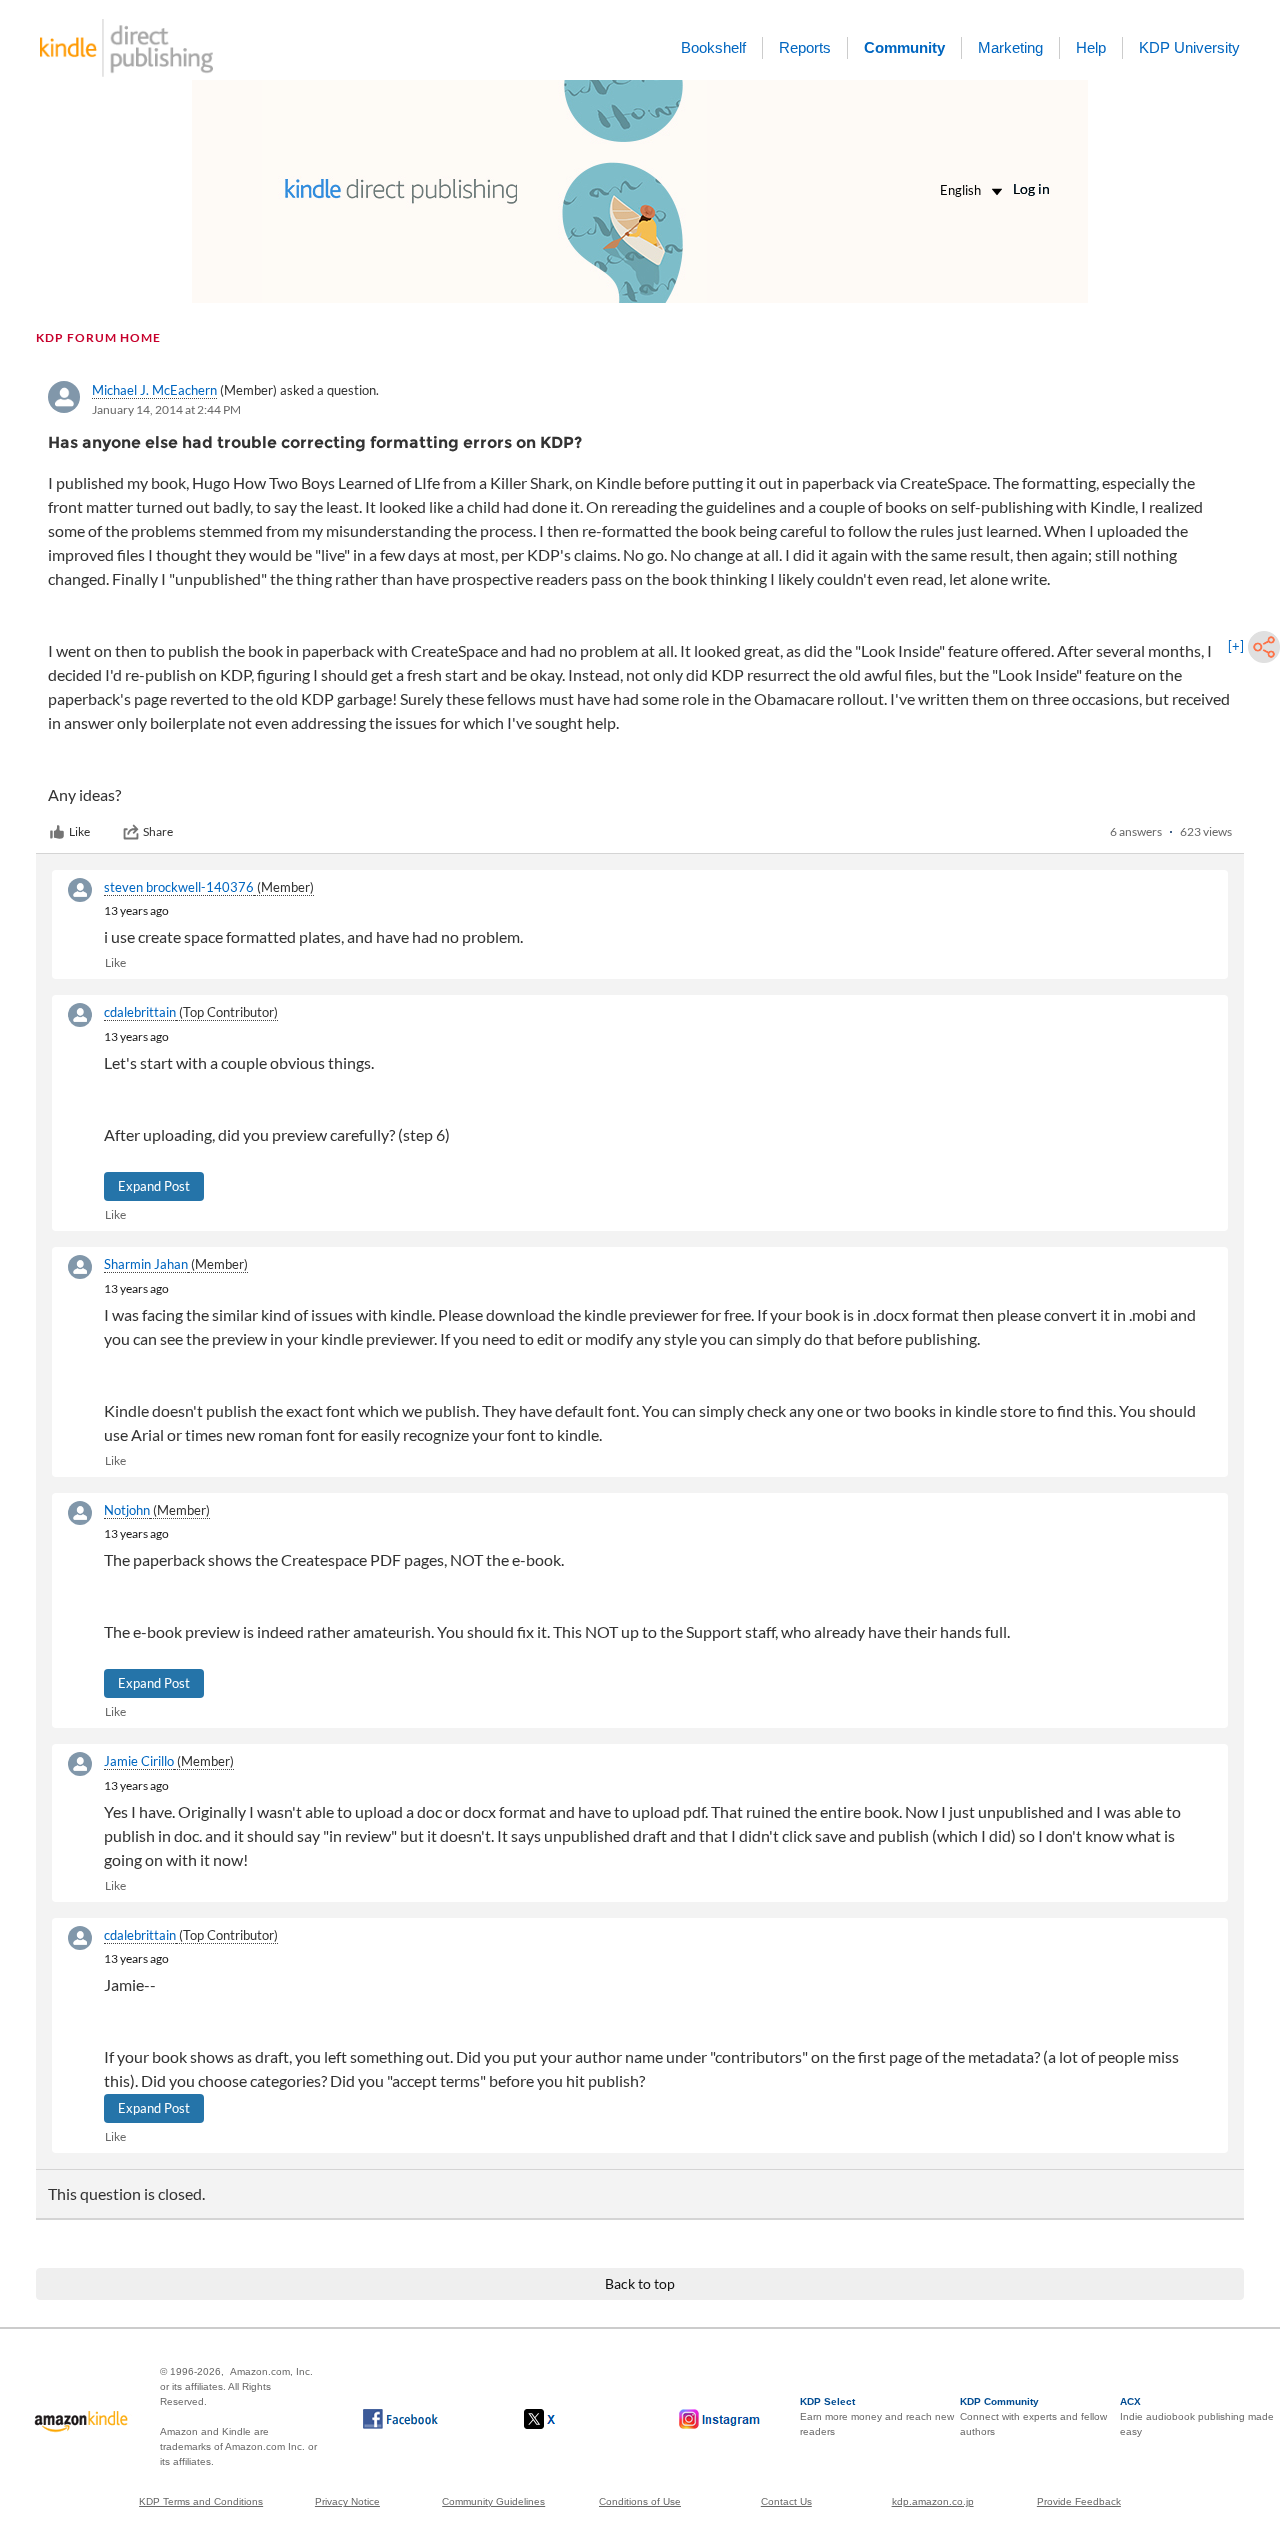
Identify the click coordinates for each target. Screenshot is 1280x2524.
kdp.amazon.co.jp (933, 2501)
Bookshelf (713, 47)
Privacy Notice (347, 2501)
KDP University (1189, 47)
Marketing (1010, 47)
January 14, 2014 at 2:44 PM (166, 409)
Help (1091, 47)
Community (904, 47)
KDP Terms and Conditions (201, 2501)
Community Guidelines (493, 2501)
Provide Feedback (1079, 2501)
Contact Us (786, 2501)
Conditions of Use (640, 2501)
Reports (805, 47)
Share (158, 831)
